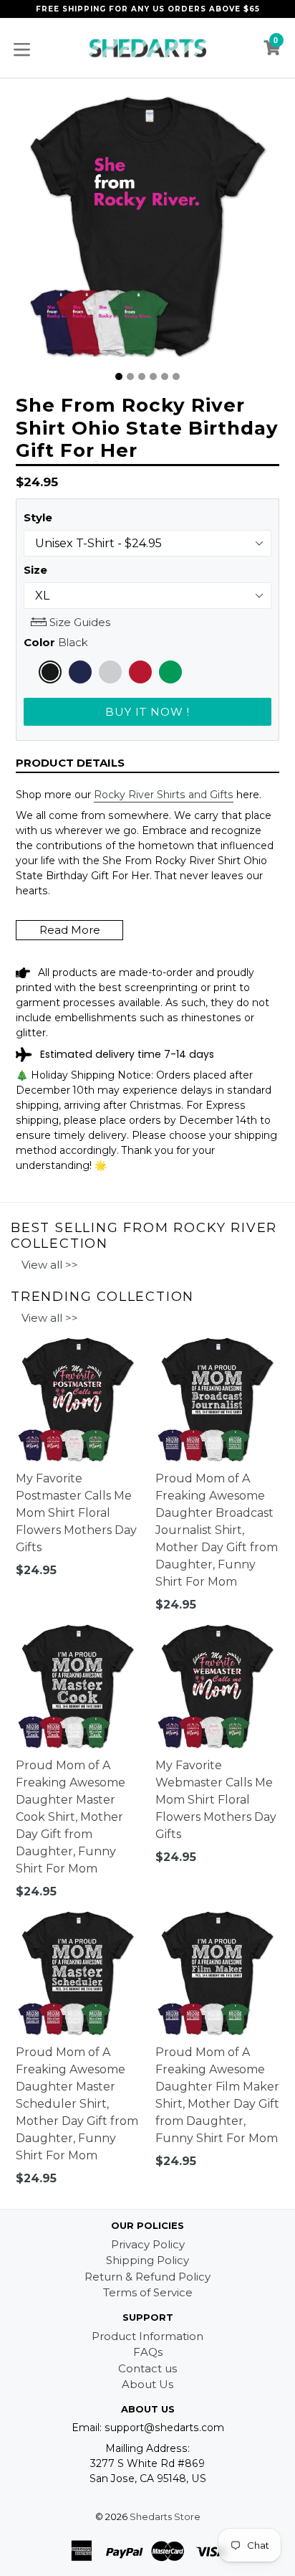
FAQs (148, 2352)
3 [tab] (142, 377)
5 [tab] (165, 377)
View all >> (50, 1265)
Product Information (147, 2336)
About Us (147, 2384)
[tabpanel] (147, 230)
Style (38, 517)
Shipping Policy (147, 2260)
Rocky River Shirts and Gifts (164, 795)
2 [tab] (130, 377)
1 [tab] (119, 377)
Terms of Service (148, 2292)
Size (35, 570)
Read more (70, 930)
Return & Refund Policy (147, 2277)
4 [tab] (153, 377)
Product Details (70, 763)
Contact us (147, 2368)
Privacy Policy (148, 2244)
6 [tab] (176, 377)
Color (56, 642)
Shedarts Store (165, 2516)
